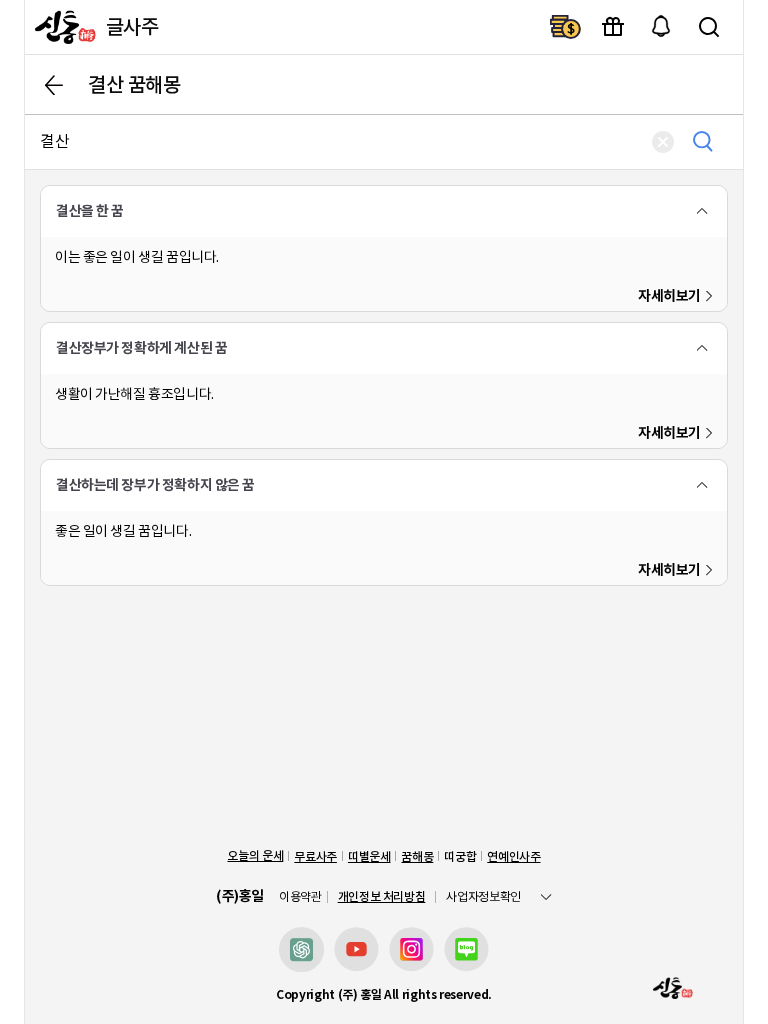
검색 (709, 27)
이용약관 (300, 897)
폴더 (702, 211)
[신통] (63, 27)
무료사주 (315, 856)
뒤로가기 (54, 85)
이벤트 (613, 27)
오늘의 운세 (255, 855)
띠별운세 (369, 856)
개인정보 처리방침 (382, 896)
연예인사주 (513, 856)
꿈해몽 (417, 856)
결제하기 (565, 27)
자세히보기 (669, 296)
